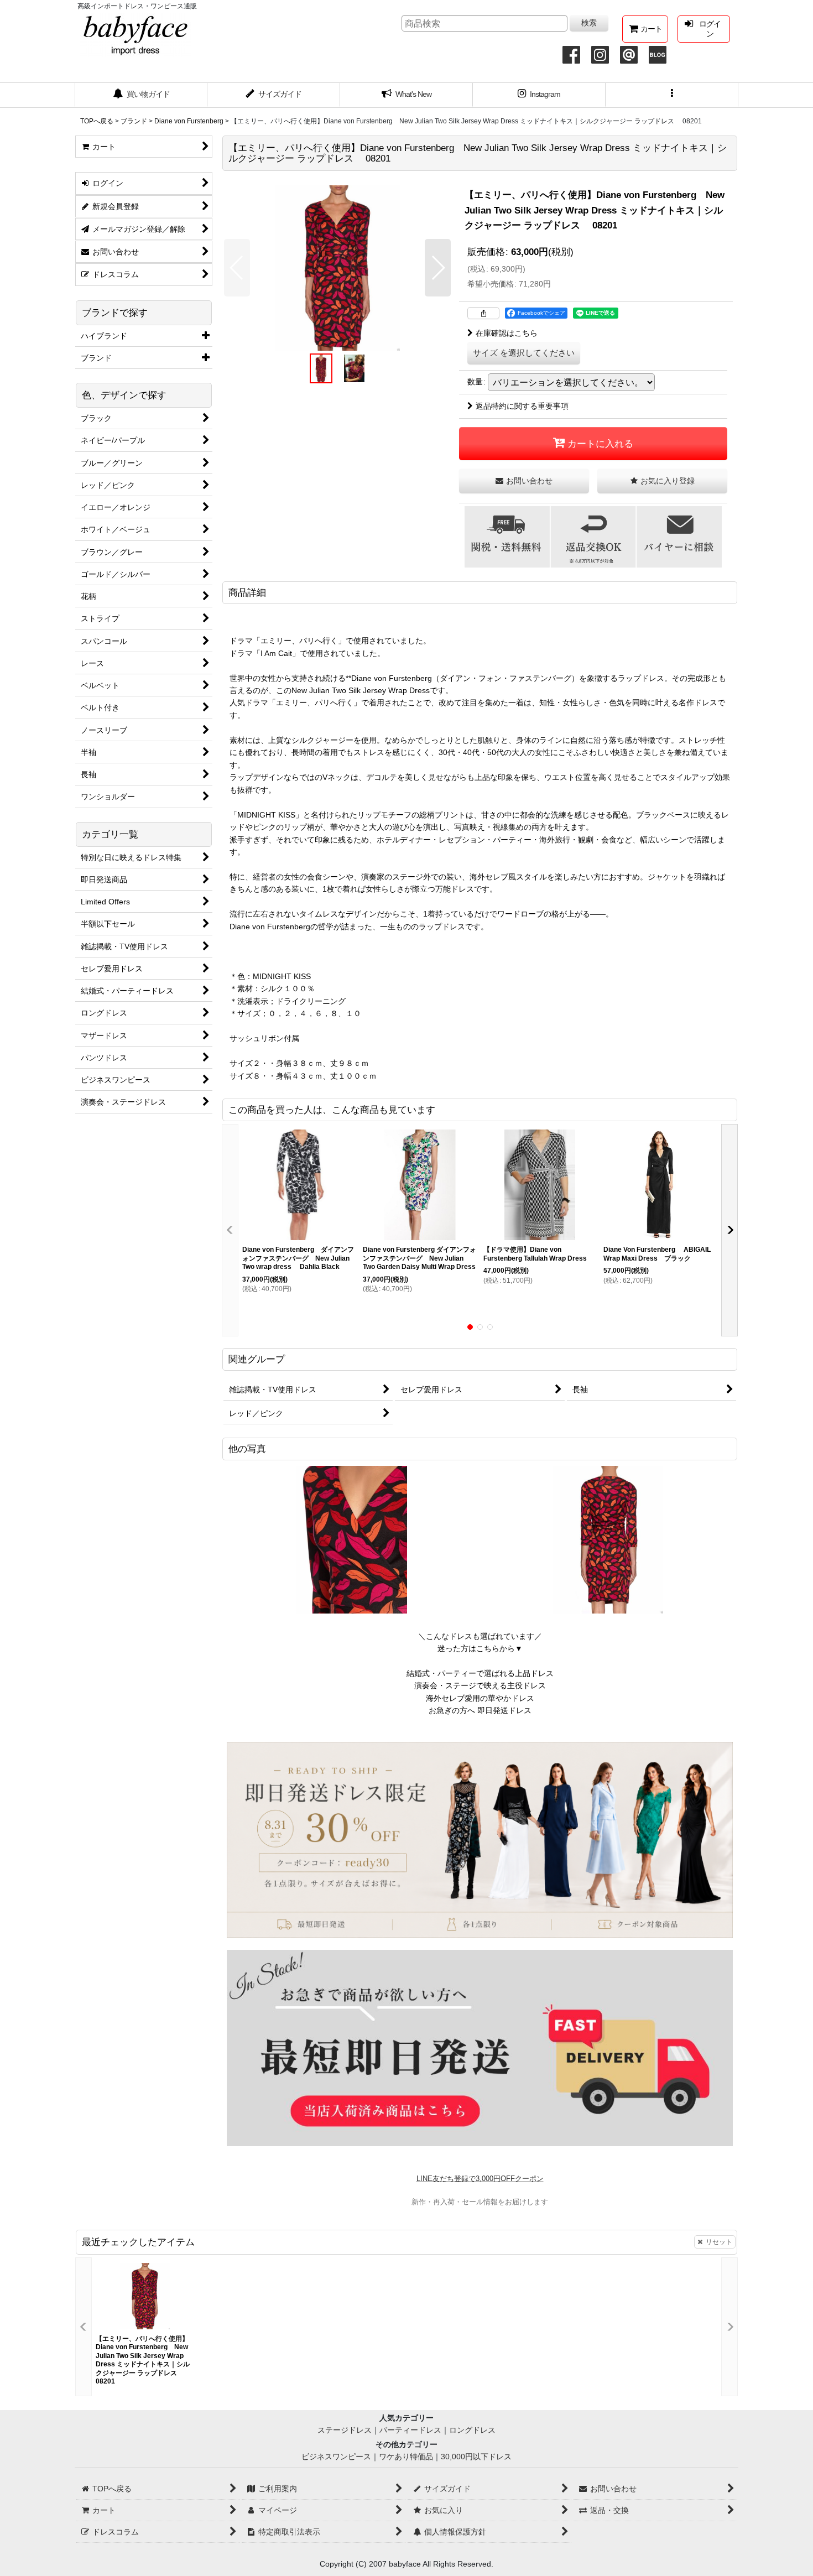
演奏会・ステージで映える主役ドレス (480, 1685)
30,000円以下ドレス (476, 2457)
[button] (672, 95)
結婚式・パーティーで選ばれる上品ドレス (480, 1673)
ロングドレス (472, 2430)
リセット (719, 2242)
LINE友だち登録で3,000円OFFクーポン (480, 2179)
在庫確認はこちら (507, 333)
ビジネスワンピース (336, 2457)
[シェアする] (483, 313)
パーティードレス (410, 2430)
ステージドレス (345, 2430)
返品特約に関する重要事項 (522, 406)
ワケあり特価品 (406, 2457)
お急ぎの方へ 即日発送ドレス (480, 1710)
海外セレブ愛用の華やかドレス (480, 1698)
